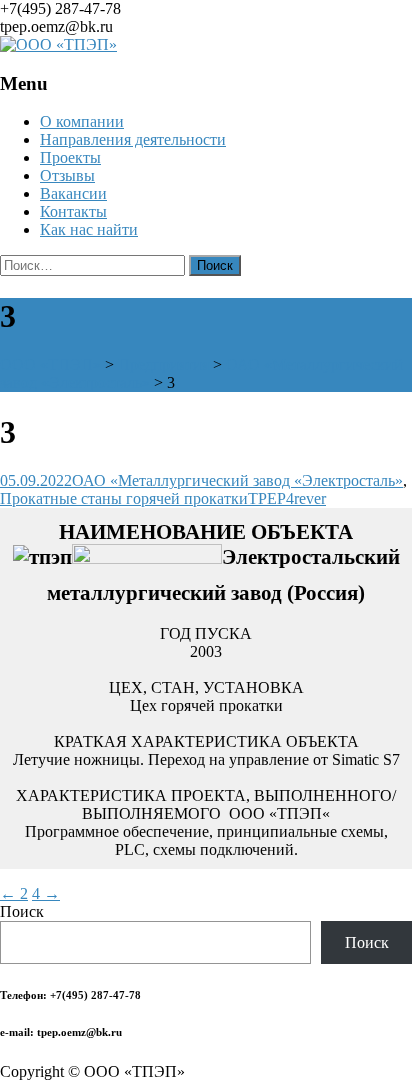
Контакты (73, 211)
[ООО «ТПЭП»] (58, 44)
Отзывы (67, 175)
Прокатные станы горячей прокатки (124, 498)
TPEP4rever (287, 498)
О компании (82, 121)
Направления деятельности (133, 139)
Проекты (70, 157)
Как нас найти (89, 229)
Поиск (22, 911)
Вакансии (73, 193)
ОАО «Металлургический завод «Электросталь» (237, 480)
